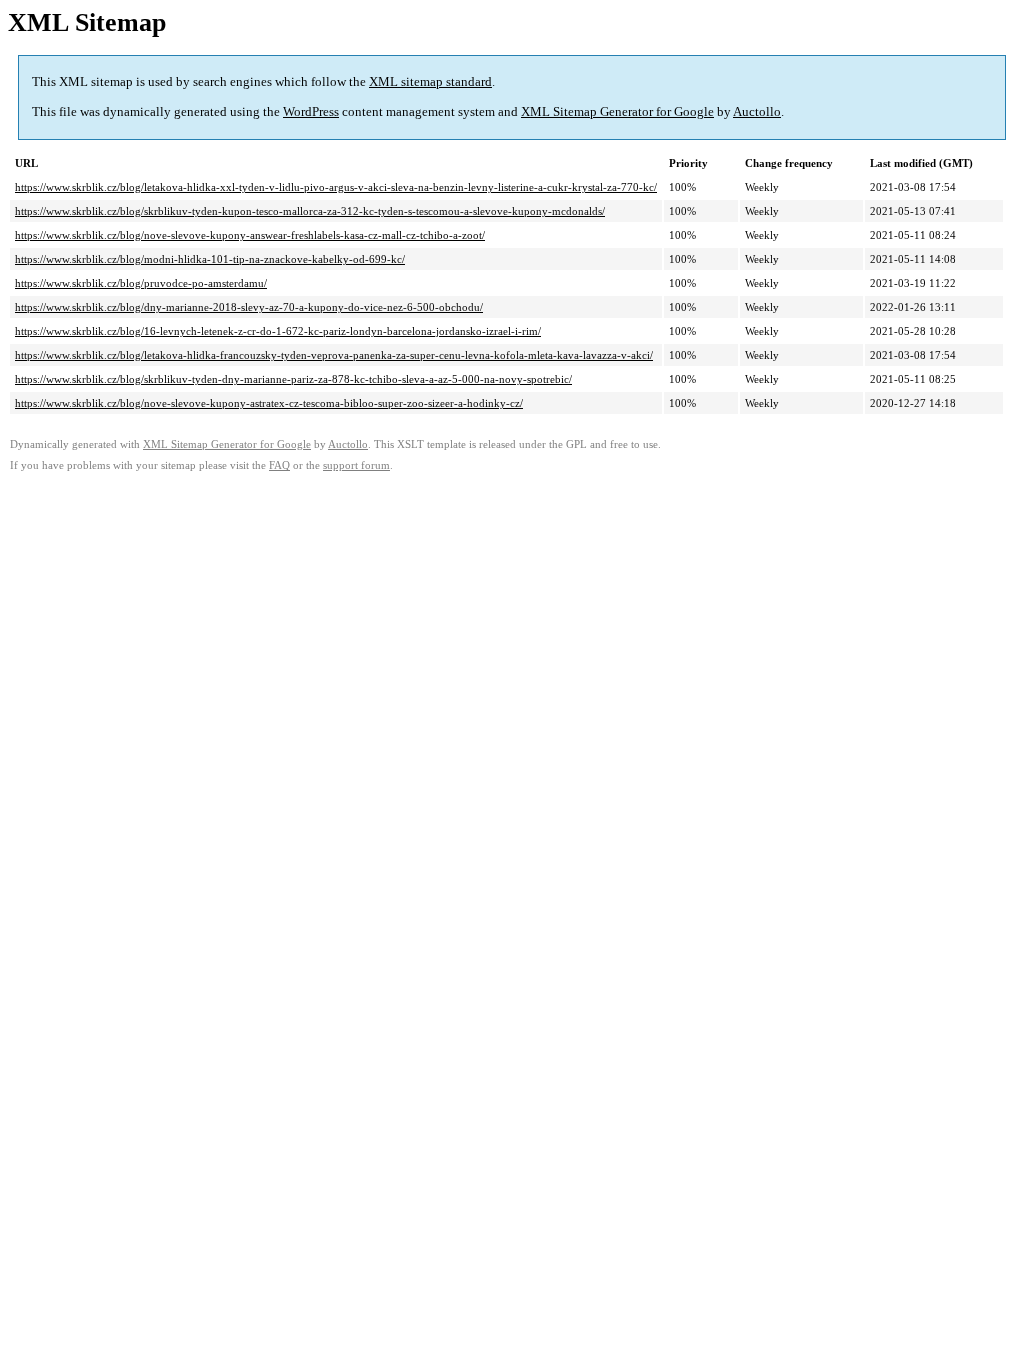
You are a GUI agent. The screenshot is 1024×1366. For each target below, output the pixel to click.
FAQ (279, 465)
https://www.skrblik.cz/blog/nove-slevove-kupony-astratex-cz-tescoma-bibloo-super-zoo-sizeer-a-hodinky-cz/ (269, 403)
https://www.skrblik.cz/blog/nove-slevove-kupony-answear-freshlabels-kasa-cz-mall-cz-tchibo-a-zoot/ (250, 235)
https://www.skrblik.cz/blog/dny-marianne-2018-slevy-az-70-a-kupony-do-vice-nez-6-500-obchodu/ (249, 307)
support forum (356, 465)
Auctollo (757, 111)
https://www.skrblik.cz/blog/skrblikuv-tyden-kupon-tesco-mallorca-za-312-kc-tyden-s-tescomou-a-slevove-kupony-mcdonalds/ (310, 211)
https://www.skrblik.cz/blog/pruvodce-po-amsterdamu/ (141, 283)
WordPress (311, 111)
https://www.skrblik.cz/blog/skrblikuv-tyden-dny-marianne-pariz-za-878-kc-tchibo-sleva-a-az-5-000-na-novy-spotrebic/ (293, 379)
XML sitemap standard (430, 81)
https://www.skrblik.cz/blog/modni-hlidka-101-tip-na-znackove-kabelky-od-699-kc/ (210, 259)
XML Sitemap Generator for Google (617, 111)
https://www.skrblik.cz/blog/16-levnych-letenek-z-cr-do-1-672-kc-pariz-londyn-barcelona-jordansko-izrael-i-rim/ (278, 331)
